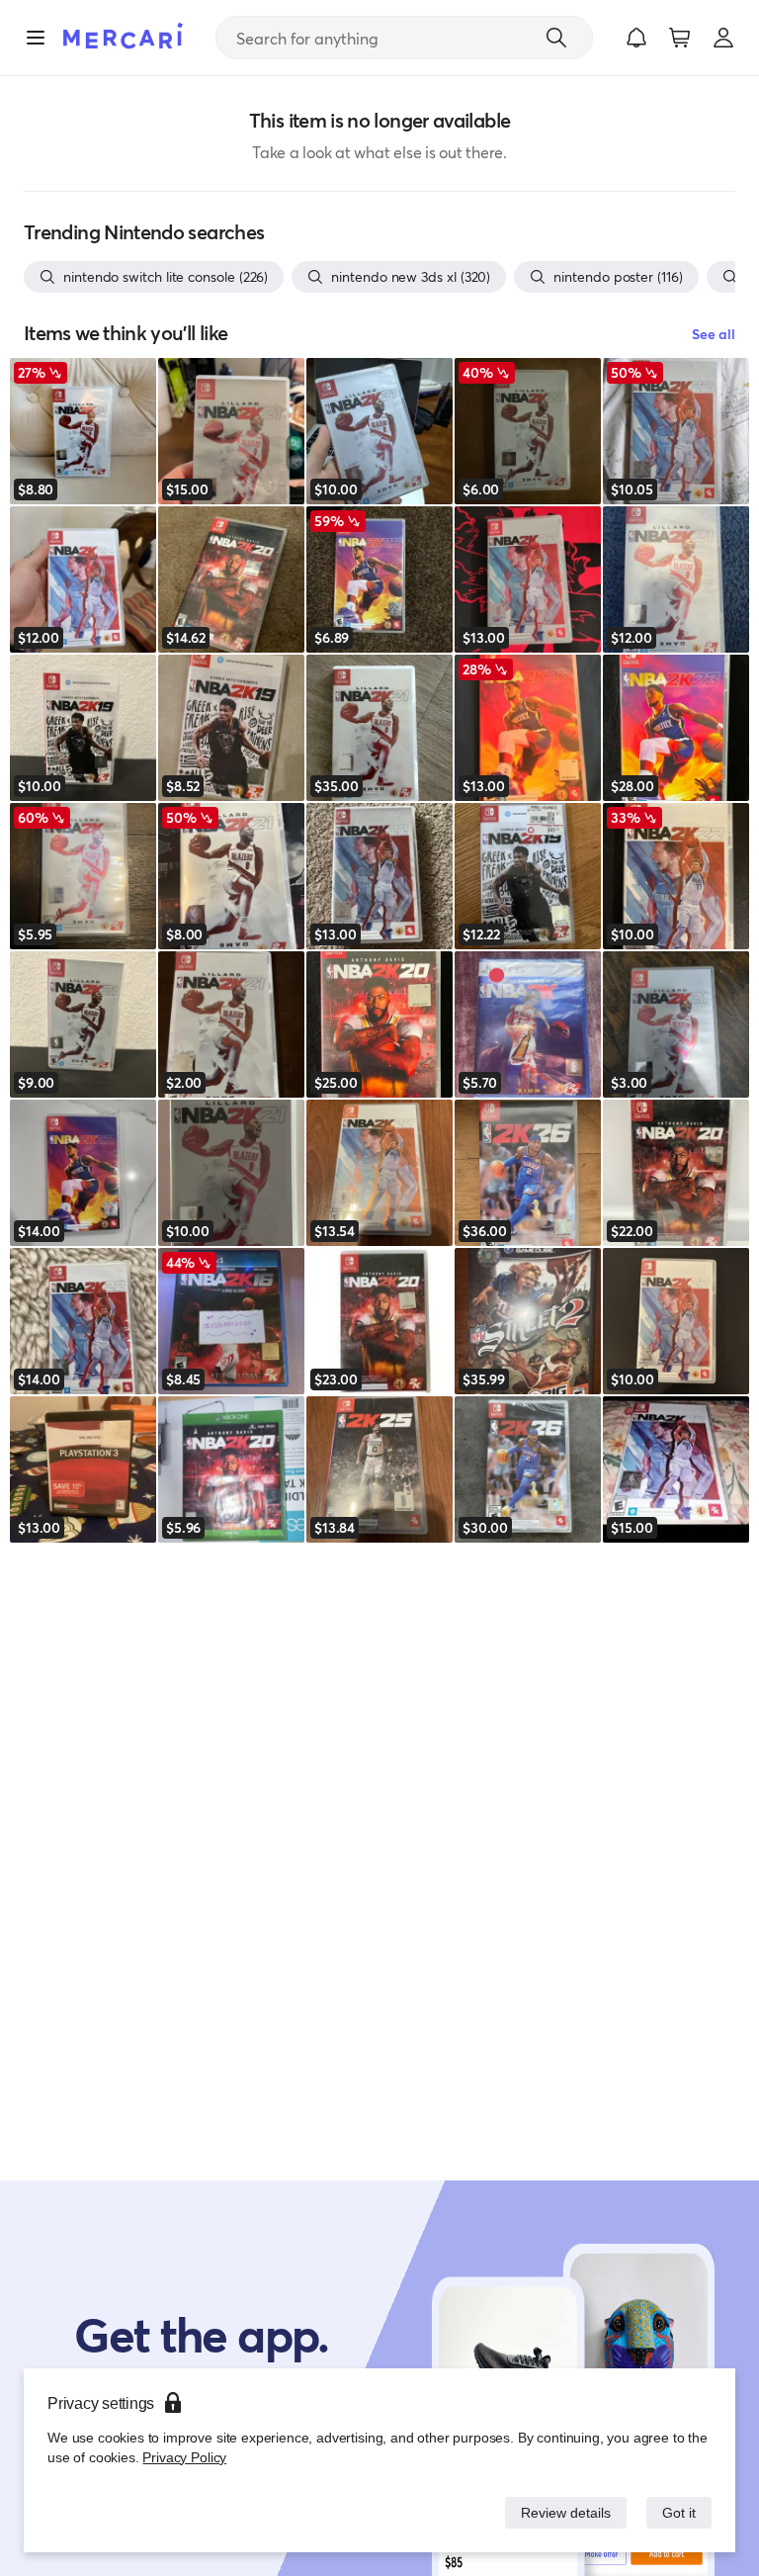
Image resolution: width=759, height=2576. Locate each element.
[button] (636, 38)
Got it (677, 2512)
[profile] (723, 38)
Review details (560, 2512)
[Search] (556, 38)
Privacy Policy (182, 2457)
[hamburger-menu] (36, 38)
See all (714, 334)
